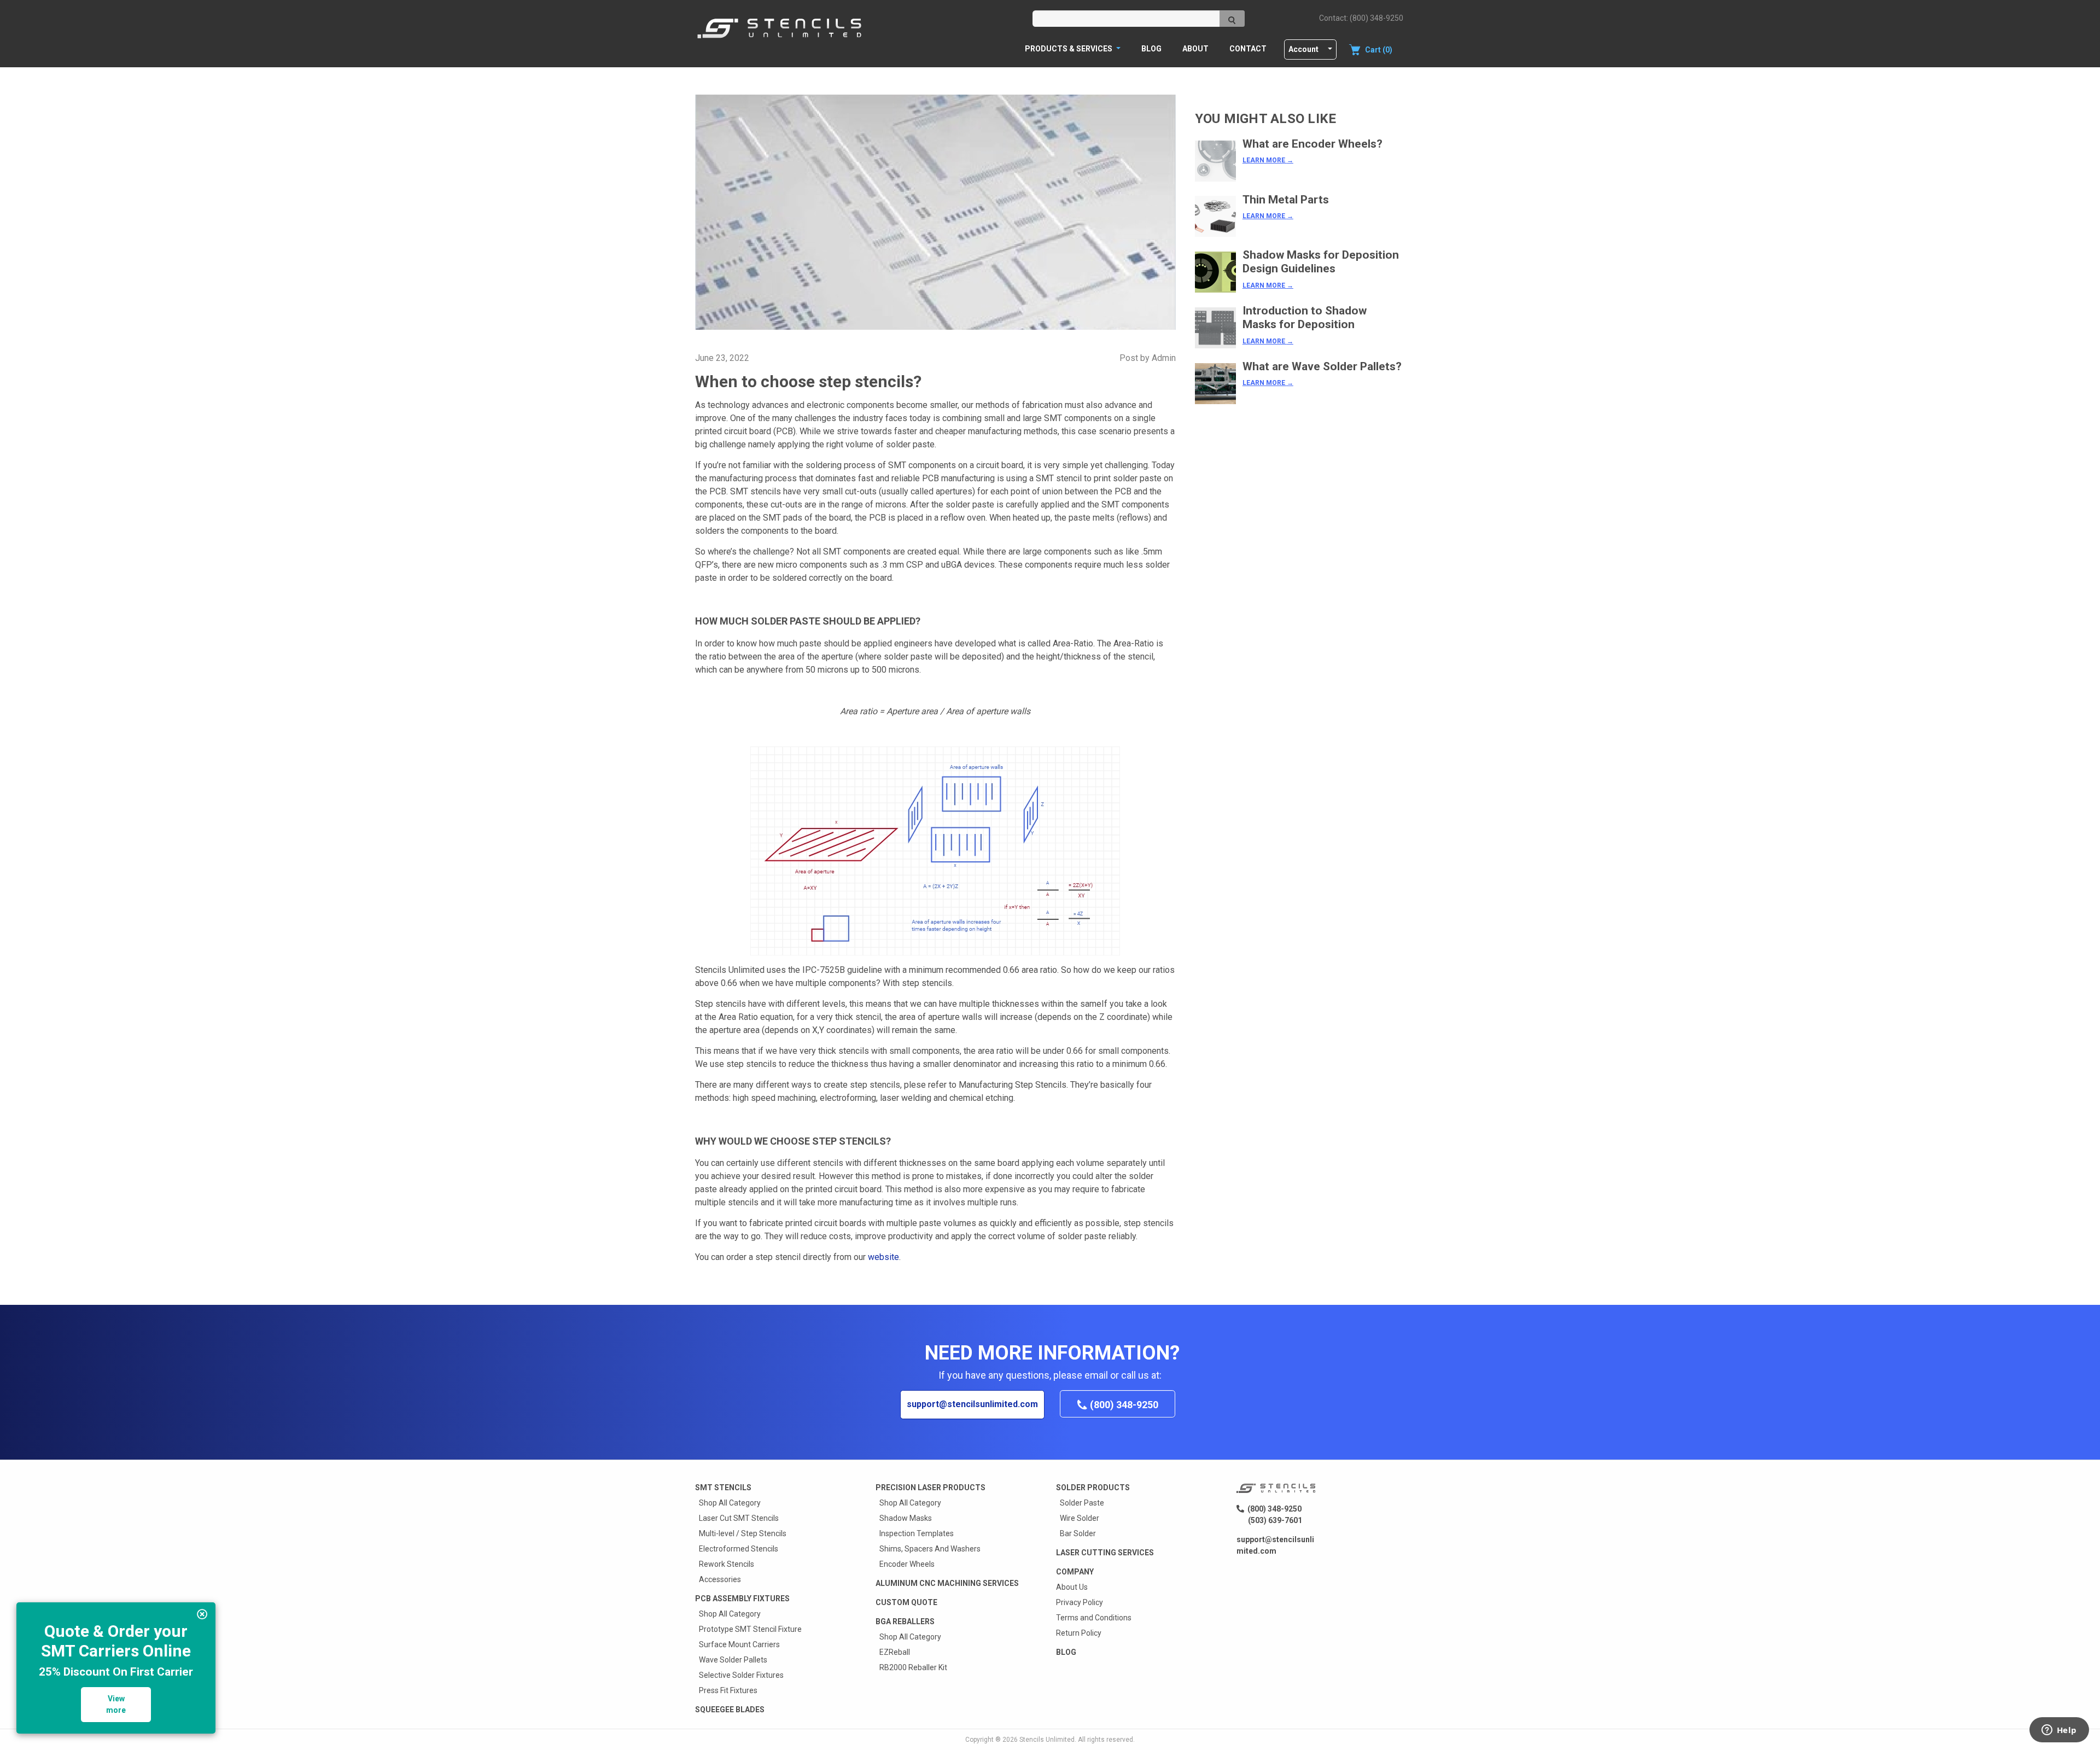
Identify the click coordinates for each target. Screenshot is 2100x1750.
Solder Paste (1082, 1503)
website (883, 1257)
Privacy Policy (1080, 1602)
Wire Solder (1080, 1518)
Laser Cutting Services (1105, 1553)
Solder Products (1093, 1487)
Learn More (1268, 160)
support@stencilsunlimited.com (972, 1404)
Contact (1248, 49)
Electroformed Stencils (739, 1549)
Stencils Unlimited (1047, 1740)
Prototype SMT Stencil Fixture (750, 1629)
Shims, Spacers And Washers (930, 1549)
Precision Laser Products (931, 1487)
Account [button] (1303, 49)
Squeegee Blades (730, 1710)
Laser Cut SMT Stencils (739, 1518)
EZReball (895, 1652)
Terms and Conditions (1094, 1618)
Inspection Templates (917, 1533)
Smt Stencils (723, 1487)
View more (116, 1704)
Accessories (720, 1579)
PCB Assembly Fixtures (742, 1599)
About (1195, 49)
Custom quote (906, 1602)
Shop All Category (730, 1503)
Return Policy (1079, 1633)
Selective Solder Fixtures (741, 1675)
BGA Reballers (905, 1621)
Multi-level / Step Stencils (743, 1533)
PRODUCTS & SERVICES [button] (1069, 49)
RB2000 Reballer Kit (913, 1667)
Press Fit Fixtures (728, 1690)
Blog (1151, 49)
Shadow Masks (906, 1518)
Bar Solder (1078, 1533)
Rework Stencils (727, 1564)
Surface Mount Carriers (739, 1644)
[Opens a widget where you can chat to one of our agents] (2059, 1731)
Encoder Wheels (907, 1564)
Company (1075, 1572)
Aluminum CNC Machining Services (947, 1583)
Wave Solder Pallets (733, 1660)
